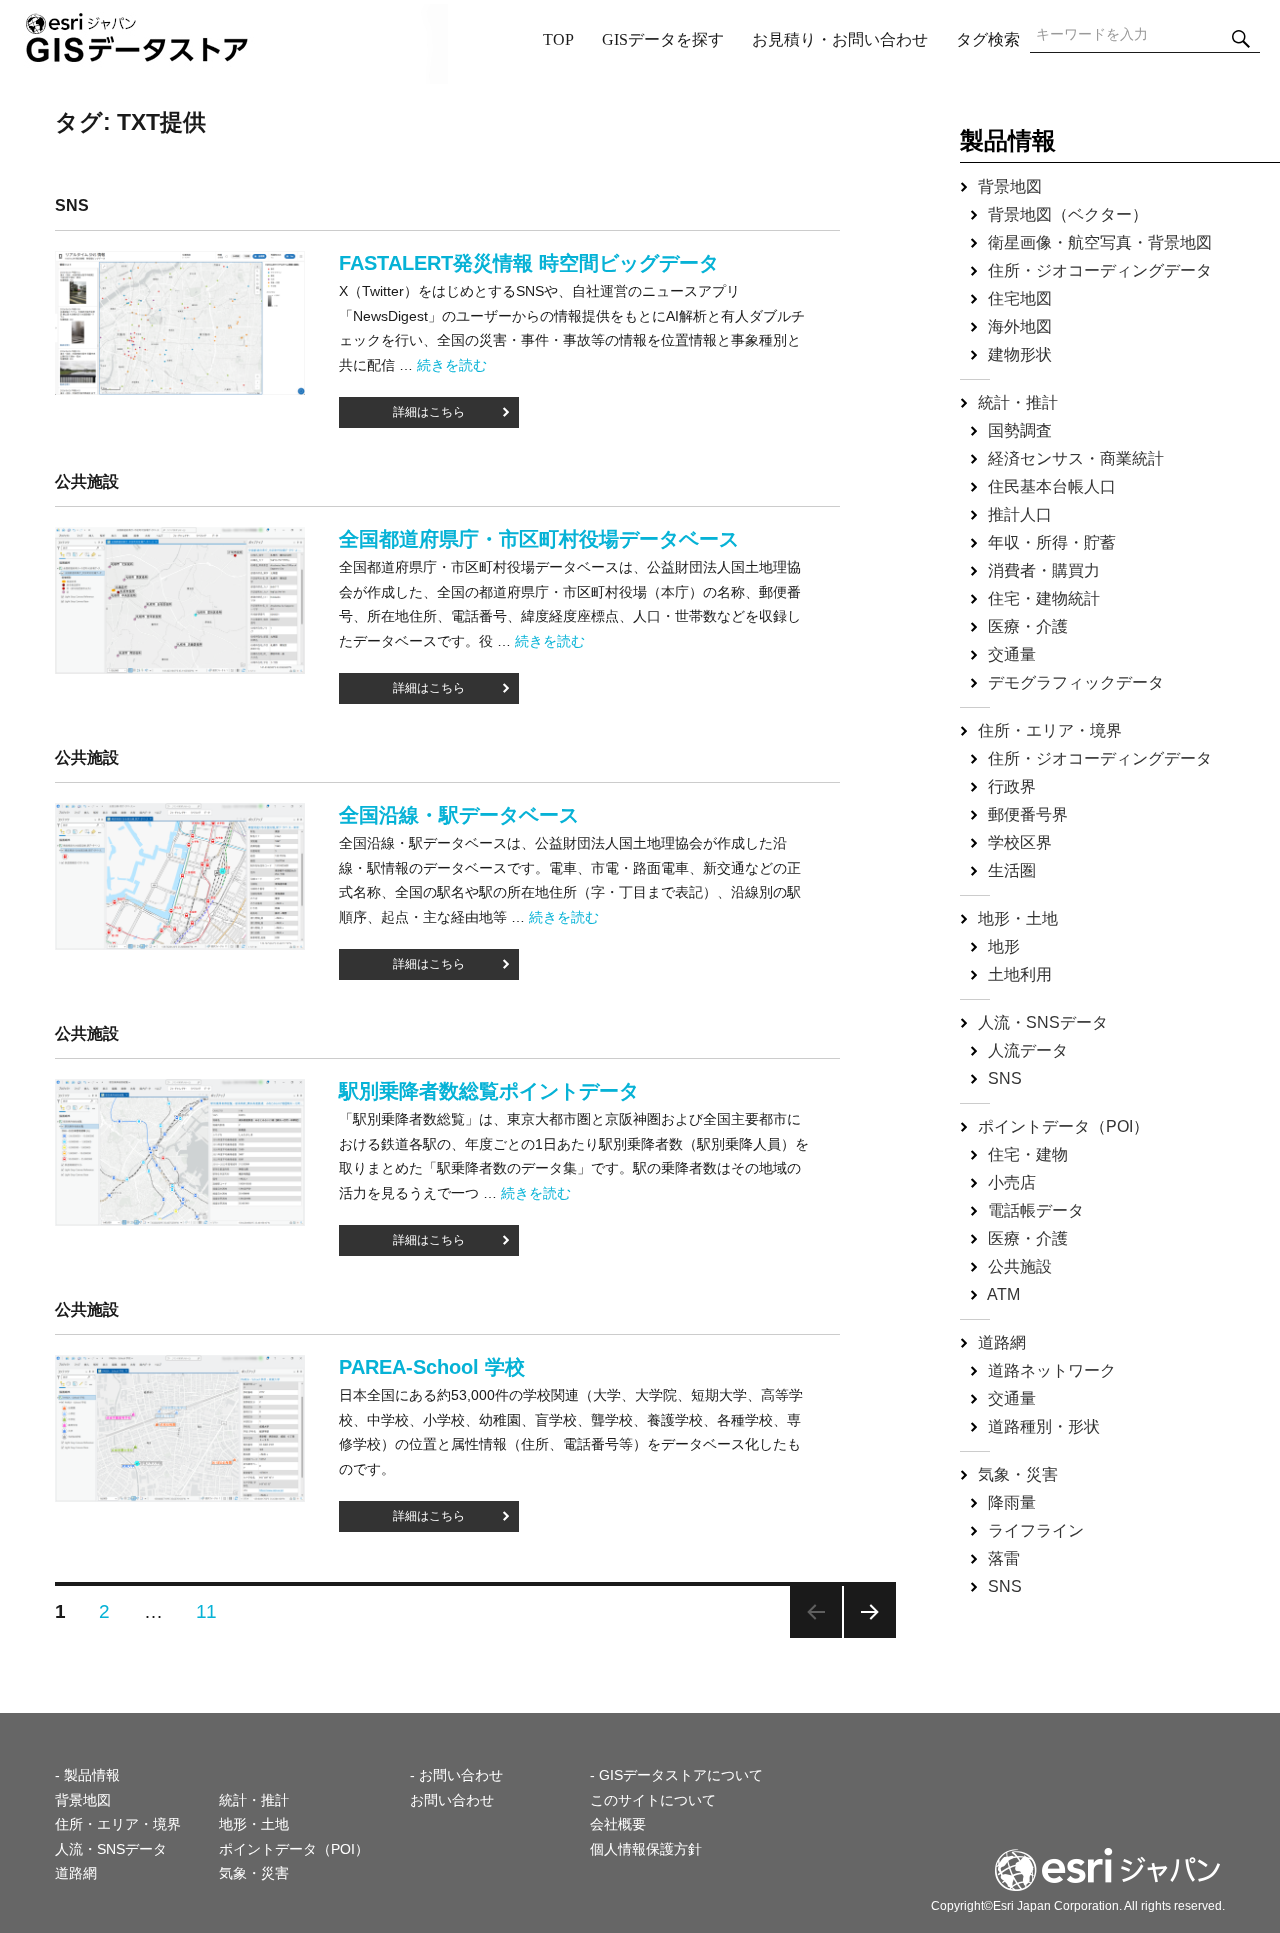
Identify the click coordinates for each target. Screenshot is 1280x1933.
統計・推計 (1018, 402)
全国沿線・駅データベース (459, 815)
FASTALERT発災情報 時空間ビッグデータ (529, 263)
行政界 (1012, 786)
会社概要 (618, 1824)
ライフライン (1036, 1530)
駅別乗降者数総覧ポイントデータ (489, 1091)
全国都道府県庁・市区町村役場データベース (539, 539)
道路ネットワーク (1052, 1370)
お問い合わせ (452, 1800)
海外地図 (1020, 326)
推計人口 (1020, 514)
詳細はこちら (429, 412)
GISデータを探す (663, 39)
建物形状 (1020, 354)
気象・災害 (1018, 1474)
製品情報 (1008, 140)
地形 (1004, 946)
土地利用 (1020, 974)
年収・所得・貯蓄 (1052, 542)
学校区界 (1020, 842)
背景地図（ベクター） (1068, 214)
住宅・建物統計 (1044, 598)
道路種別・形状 (1044, 1426)
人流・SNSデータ (1043, 1022)
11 (207, 1611)
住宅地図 (1020, 298)
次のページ (870, 1612)
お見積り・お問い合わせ (840, 39)
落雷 (1004, 1558)
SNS (1005, 1078)
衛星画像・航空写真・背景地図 (1100, 242)
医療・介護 (1028, 626)
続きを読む (452, 365)
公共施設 (1020, 1266)
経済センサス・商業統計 (1076, 458)
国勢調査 (1020, 430)
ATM (1003, 1294)
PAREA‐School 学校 (432, 1367)
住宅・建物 (1028, 1154)
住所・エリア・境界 (1050, 730)
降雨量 (1012, 1502)
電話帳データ (1036, 1210)
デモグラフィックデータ (1076, 682)
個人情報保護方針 (646, 1849)
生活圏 (1012, 870)
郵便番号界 (1028, 814)
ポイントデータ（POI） (1063, 1126)
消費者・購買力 (1044, 570)
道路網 (1002, 1342)
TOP (558, 39)
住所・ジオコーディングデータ (1100, 270)
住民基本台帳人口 (1052, 486)
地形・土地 (1018, 918)
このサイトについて (653, 1800)
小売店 (1012, 1182)
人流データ (1028, 1050)
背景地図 (1010, 186)
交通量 (1012, 654)
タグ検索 (988, 39)
